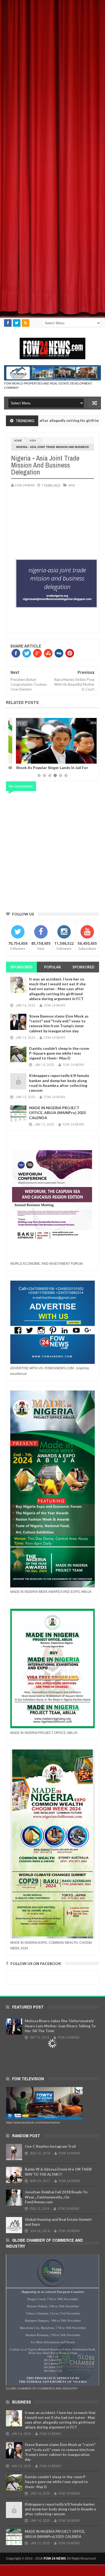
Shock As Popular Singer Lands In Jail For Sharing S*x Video (46, 770)
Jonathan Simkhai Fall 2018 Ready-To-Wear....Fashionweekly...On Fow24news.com (57, 2197)
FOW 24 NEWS (55, 2559)
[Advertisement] (52, 52)
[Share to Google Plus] (27, 759)
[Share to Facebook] (15, 759)
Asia (33, 441)
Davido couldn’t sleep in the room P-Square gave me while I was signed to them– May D (59, 1053)
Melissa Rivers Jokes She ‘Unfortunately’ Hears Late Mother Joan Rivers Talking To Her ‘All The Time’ (60, 2026)
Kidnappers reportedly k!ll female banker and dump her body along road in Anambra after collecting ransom (59, 1083)
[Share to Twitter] (21, 759)
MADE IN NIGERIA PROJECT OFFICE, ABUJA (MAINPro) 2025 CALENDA (57, 1113)
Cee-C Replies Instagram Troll (50, 2146)
